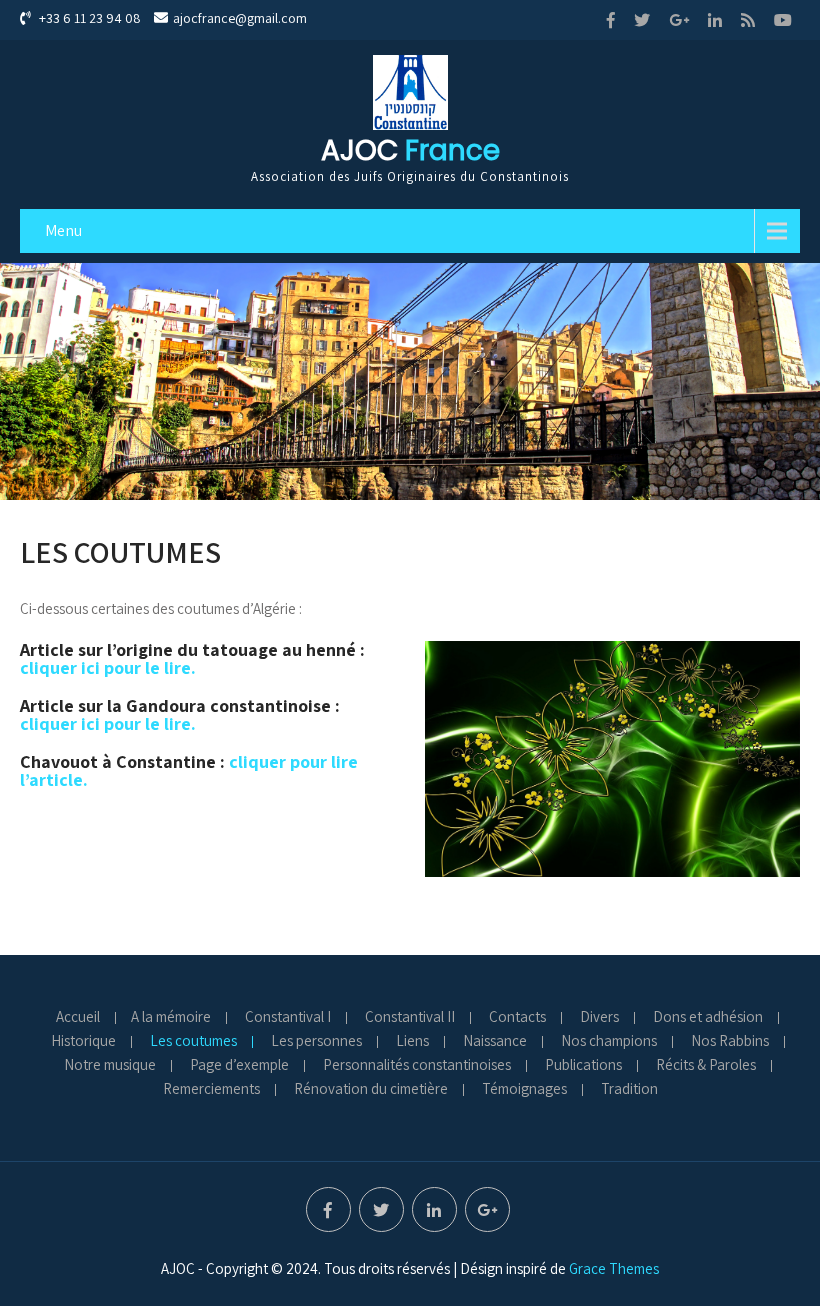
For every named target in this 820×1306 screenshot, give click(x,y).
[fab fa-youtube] (783, 20)
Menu (63, 230)
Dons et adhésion (708, 1018)
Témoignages (524, 1090)
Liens (412, 1042)
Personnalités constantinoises (417, 1066)
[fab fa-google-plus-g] (679, 20)
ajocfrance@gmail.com (240, 18)
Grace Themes (614, 1268)
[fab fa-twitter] (642, 20)
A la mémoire (171, 1018)
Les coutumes (193, 1042)
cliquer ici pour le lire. (108, 667)
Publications (583, 1066)
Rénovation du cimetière (371, 1090)
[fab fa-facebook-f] (611, 20)
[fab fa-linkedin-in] (715, 20)
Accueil (78, 1018)
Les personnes (316, 1042)
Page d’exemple (239, 1066)
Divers (599, 1018)
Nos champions (609, 1042)
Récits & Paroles (706, 1066)
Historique (83, 1042)
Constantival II (410, 1018)
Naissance (495, 1042)
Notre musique (110, 1066)
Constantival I (288, 1018)
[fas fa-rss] (748, 20)
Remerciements (211, 1090)
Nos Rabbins (730, 1042)
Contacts (517, 1018)
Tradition (629, 1090)
